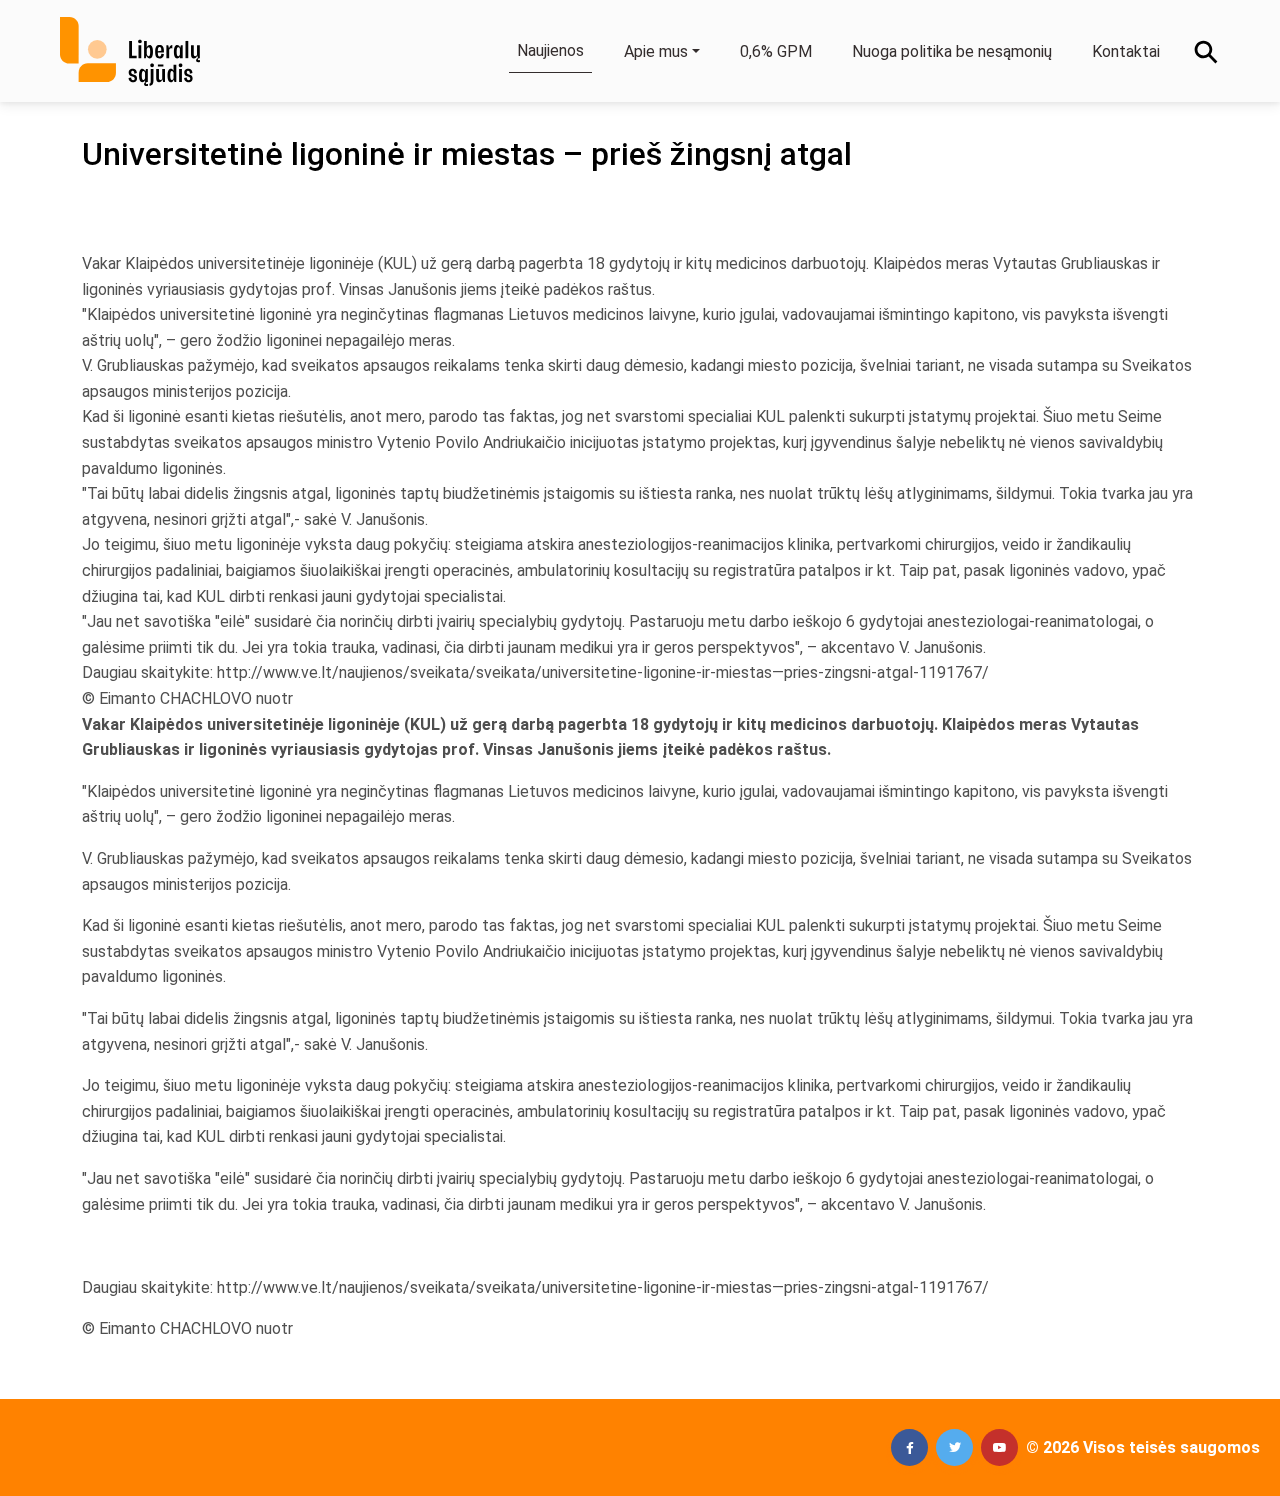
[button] (909, 1447)
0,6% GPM (776, 51)
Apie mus (656, 51)
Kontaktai (1126, 51)
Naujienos (550, 50)
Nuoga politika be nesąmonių (952, 51)
